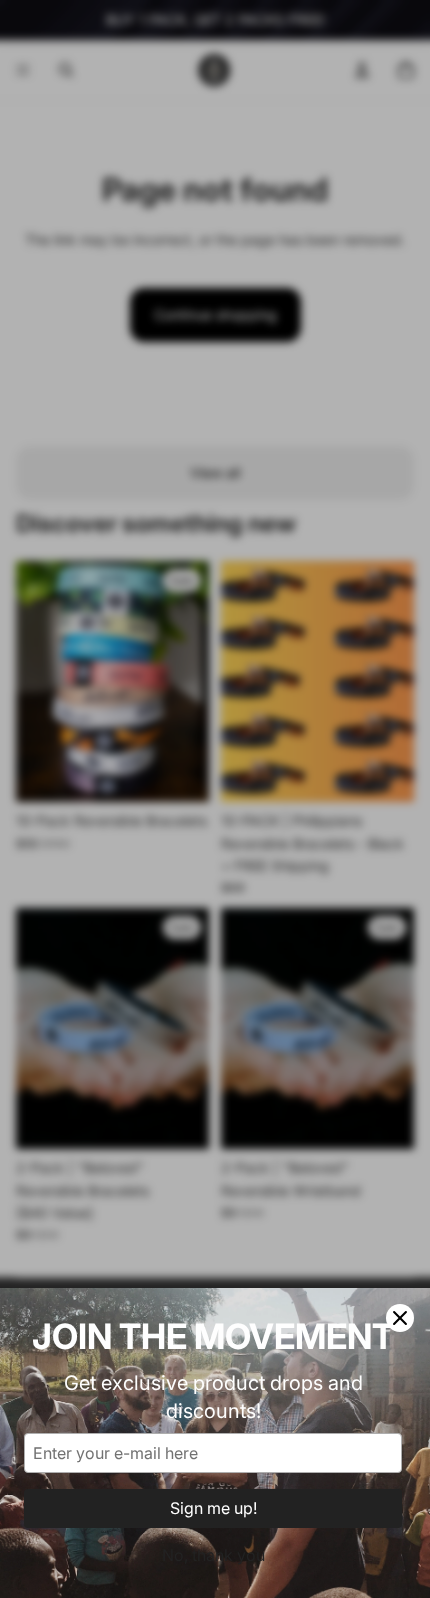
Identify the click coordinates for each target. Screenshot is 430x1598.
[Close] (400, 1318)
